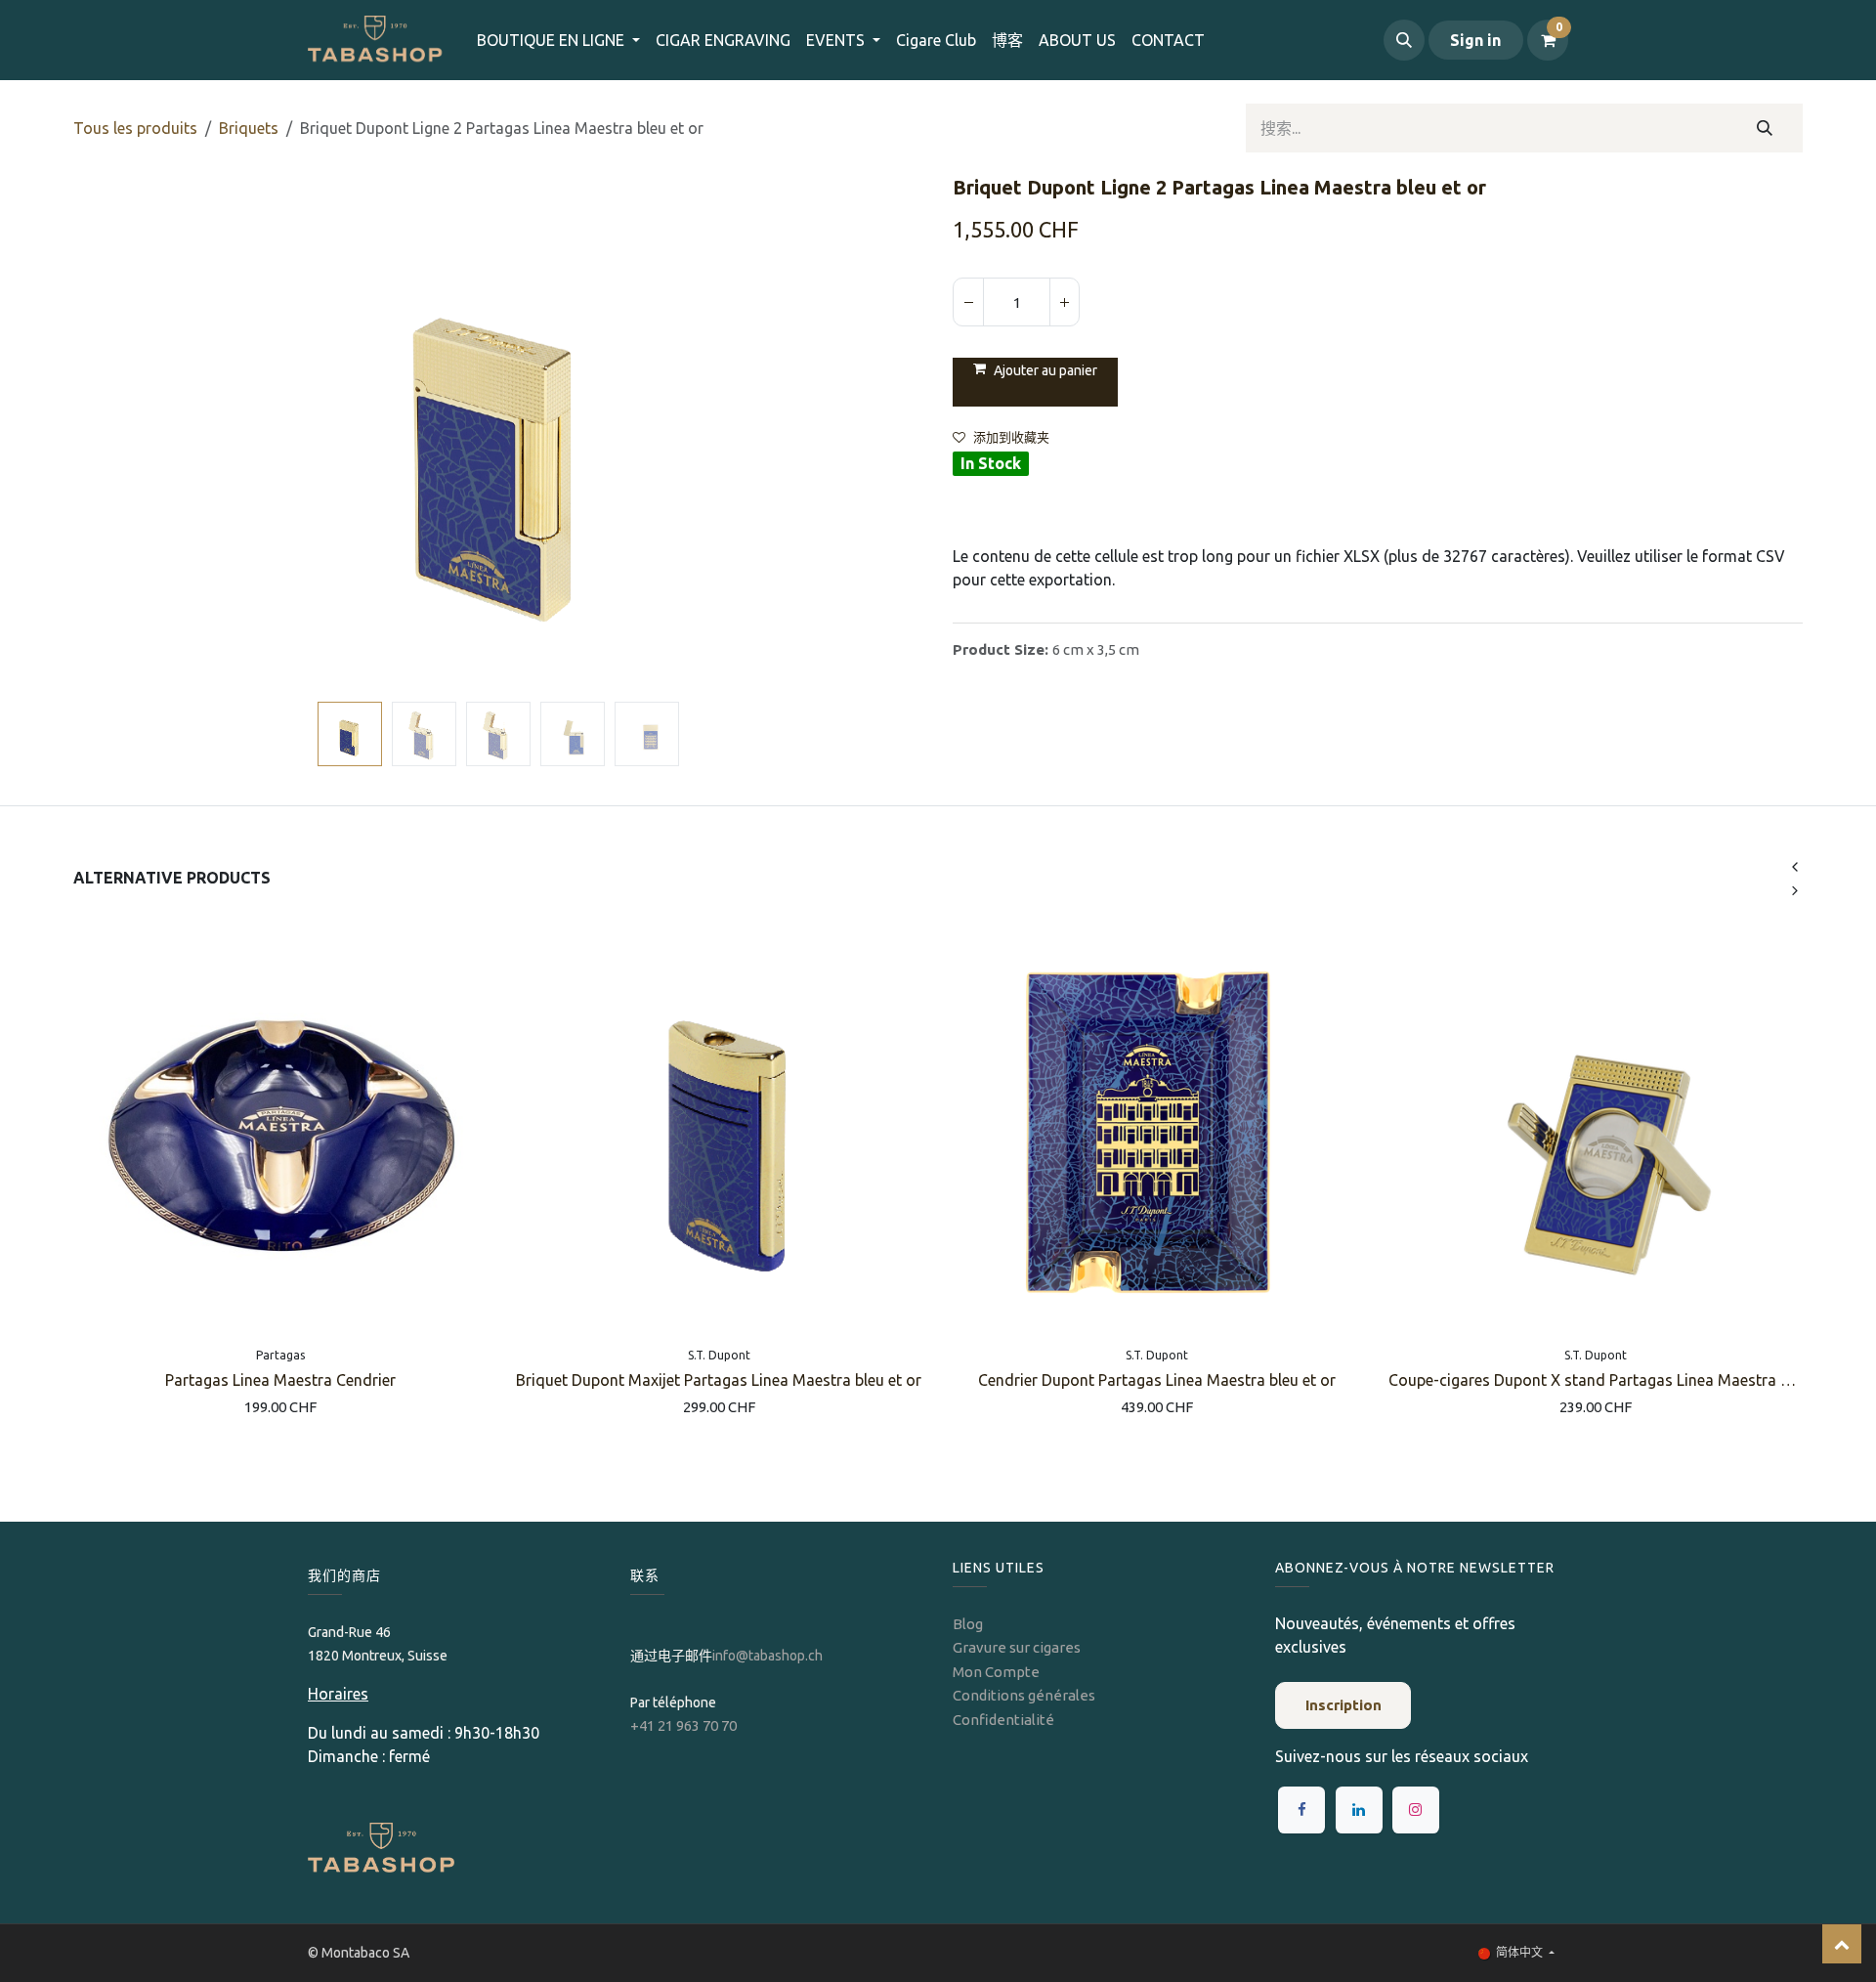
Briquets (249, 128)
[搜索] (1765, 128)
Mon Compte (996, 1672)
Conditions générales (1024, 1695)
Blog (968, 1624)
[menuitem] (723, 40)
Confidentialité (1003, 1720)
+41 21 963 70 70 (683, 1725)
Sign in (1475, 40)
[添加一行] (1064, 302)
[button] (1404, 40)
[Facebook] (1301, 1810)
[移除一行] (968, 302)
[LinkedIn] (1359, 1810)
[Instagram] (1416, 1810)
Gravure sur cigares (1017, 1647)
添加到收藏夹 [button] (1011, 437)
